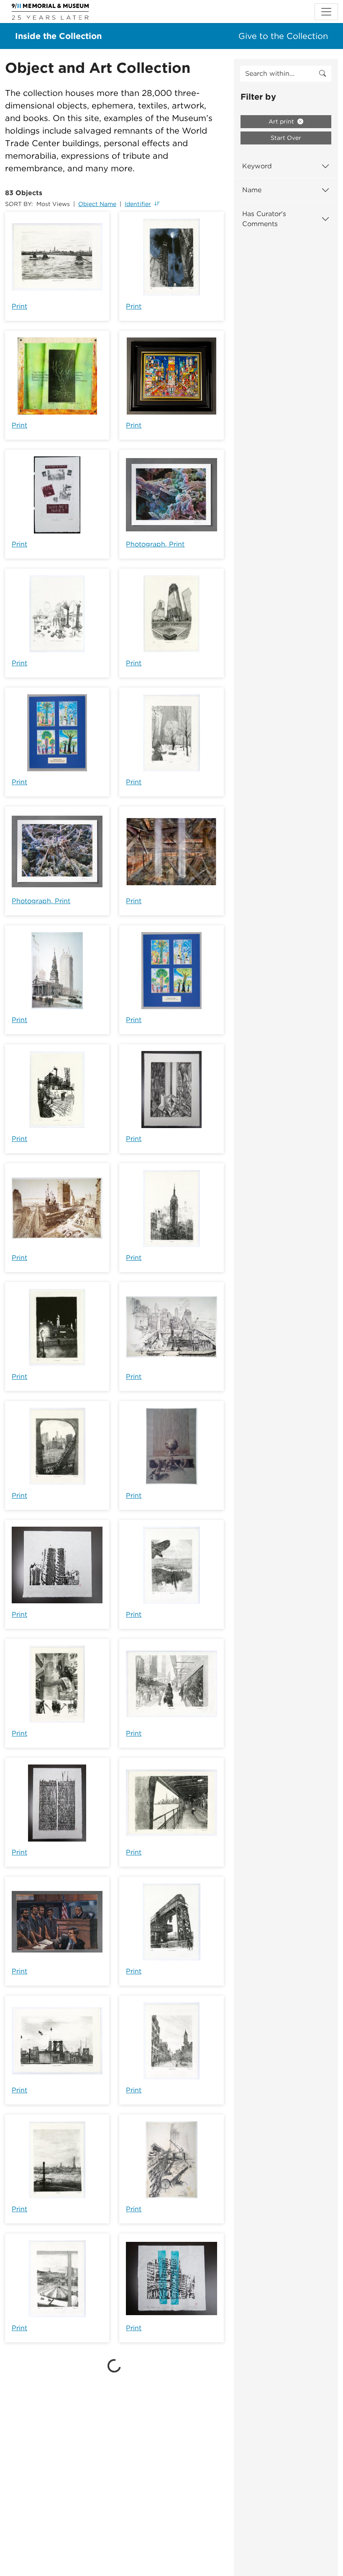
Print (19, 306)
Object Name (97, 204)
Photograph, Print (155, 544)
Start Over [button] (286, 138)
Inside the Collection (58, 36)
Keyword (257, 166)
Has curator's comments (264, 219)
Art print (282, 121)
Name (252, 190)
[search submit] (323, 74)
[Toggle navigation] (326, 12)
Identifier (138, 204)
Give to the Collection (283, 36)
